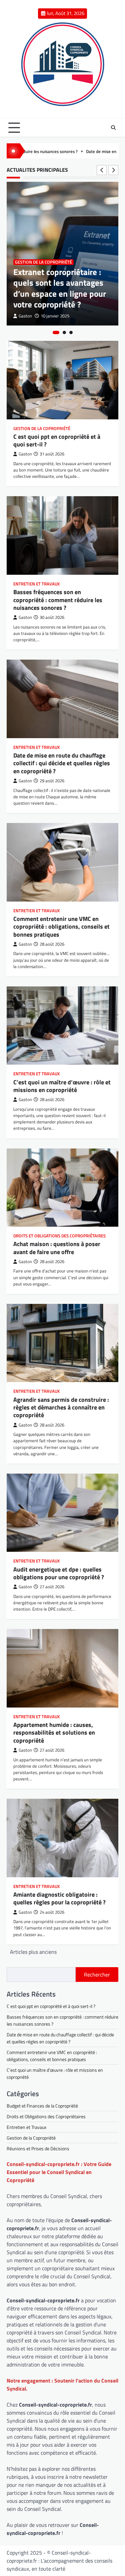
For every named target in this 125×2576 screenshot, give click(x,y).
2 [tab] (64, 332)
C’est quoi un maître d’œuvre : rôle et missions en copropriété (62, 1086)
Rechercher (97, 1975)
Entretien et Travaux (36, 584)
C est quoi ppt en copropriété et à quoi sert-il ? (57, 440)
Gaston (25, 316)
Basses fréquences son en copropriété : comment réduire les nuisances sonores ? (58, 600)
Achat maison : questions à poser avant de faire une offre (57, 1248)
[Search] (113, 128)
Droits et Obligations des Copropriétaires (59, 1236)
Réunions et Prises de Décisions (38, 2148)
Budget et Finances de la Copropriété (42, 2106)
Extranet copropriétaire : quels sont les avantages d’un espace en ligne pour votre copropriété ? (60, 288)
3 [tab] (71, 332)
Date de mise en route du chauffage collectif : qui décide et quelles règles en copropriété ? (62, 763)
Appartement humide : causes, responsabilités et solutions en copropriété (54, 1733)
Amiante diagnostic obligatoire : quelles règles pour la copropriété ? (59, 1898)
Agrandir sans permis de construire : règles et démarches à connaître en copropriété (61, 1407)
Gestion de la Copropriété (43, 262)
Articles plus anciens (33, 1952)
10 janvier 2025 (55, 316)
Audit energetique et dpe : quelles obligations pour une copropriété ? (59, 1573)
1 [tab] (56, 332)
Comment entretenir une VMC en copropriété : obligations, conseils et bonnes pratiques (61, 927)
